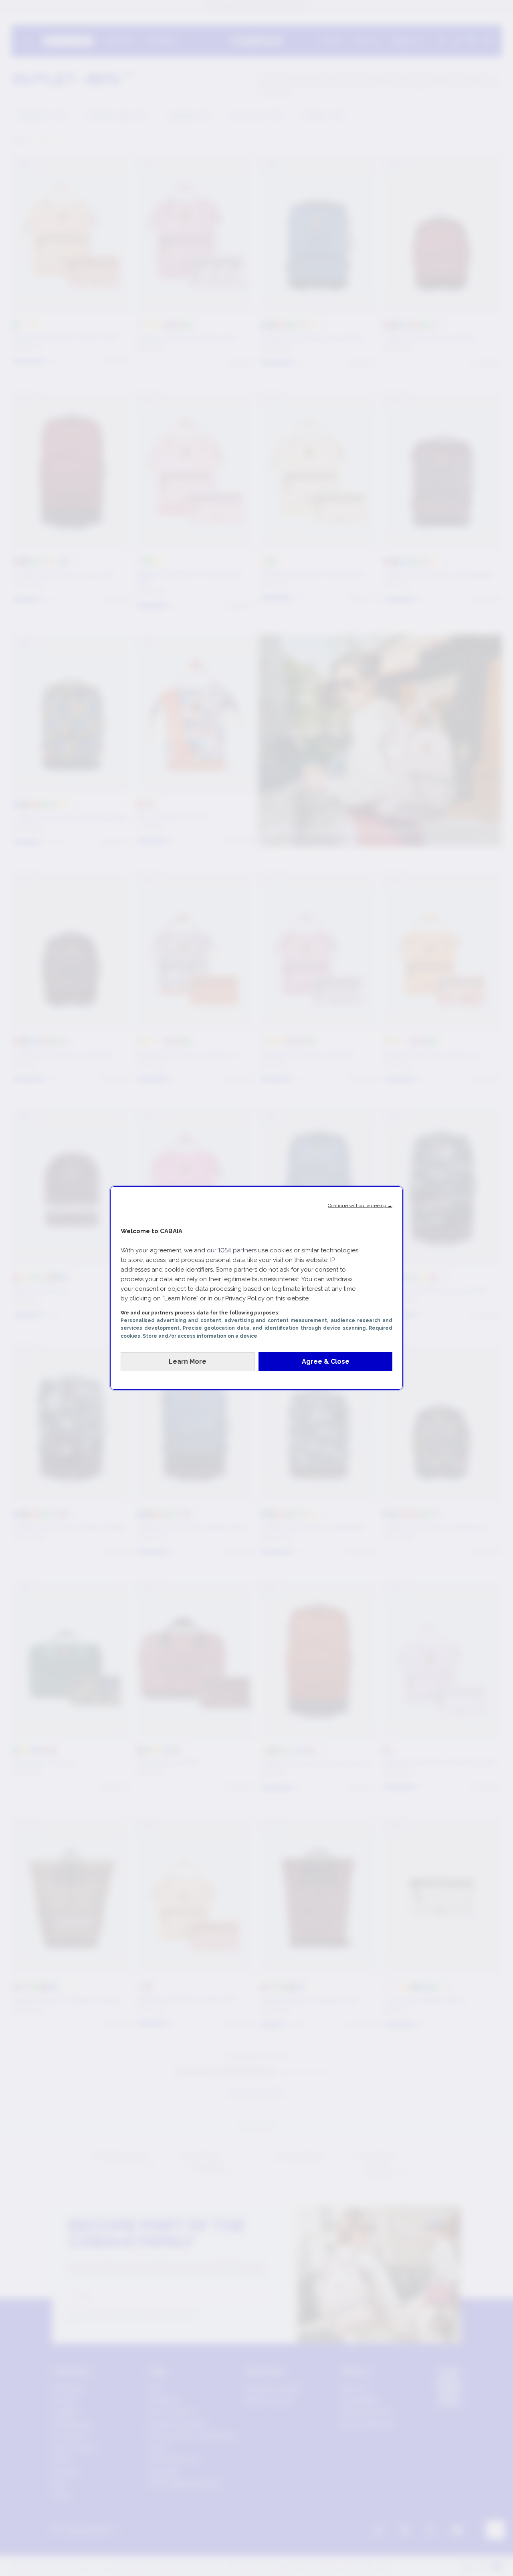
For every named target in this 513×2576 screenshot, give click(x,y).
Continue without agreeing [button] (360, 1205)
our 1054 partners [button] (232, 1250)
